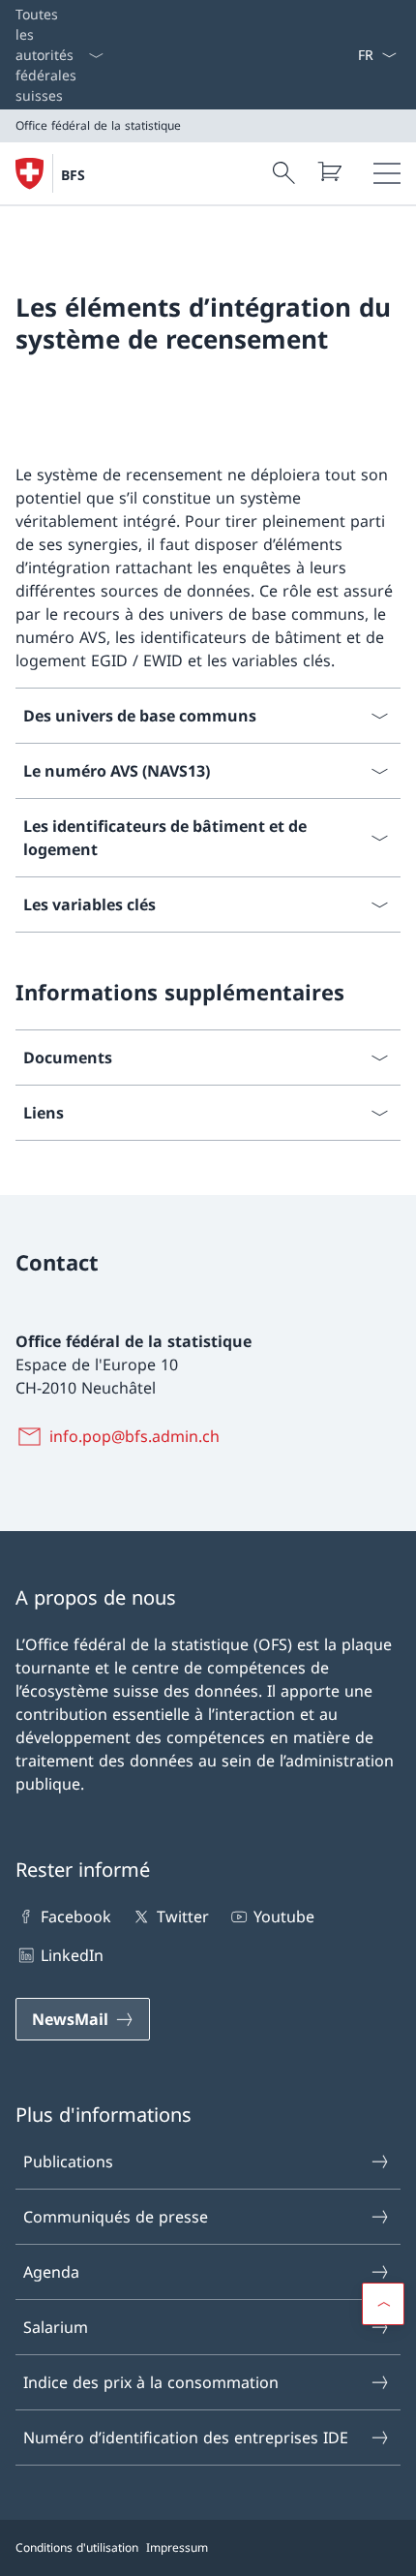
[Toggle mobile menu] (387, 173)
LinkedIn (72, 1955)
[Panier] (329, 171)
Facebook (76, 1917)
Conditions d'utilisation (77, 2547)
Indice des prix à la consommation (151, 2382)
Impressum (177, 2547)
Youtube (284, 1917)
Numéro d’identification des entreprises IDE (186, 2438)
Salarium (56, 2327)
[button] (383, 2304)
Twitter (182, 1917)
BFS (73, 175)
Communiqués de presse (116, 2217)
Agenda (51, 2272)
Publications (68, 2162)
